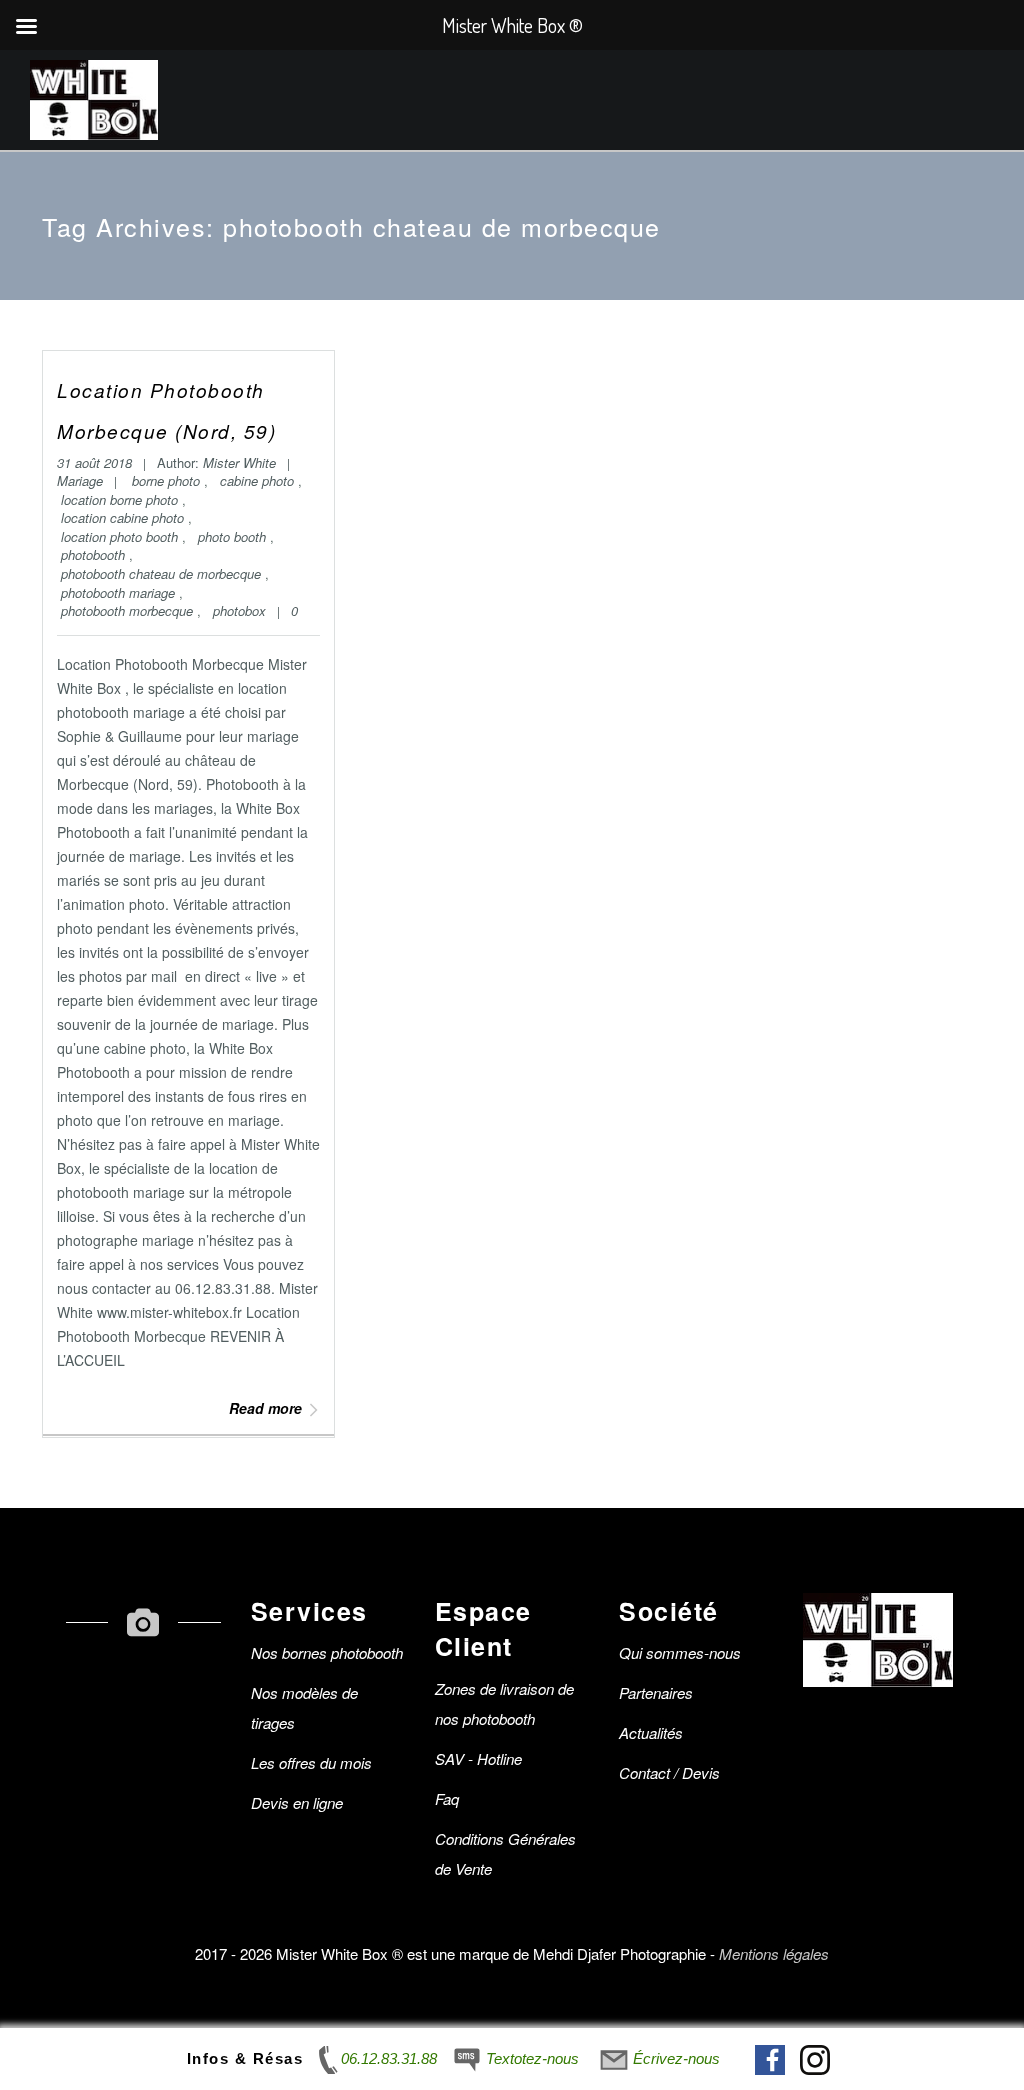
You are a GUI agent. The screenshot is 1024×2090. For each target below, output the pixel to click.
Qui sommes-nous (680, 1652)
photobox (239, 610)
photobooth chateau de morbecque (163, 573)
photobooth (95, 554)
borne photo (168, 480)
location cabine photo (124, 517)
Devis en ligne (297, 1802)
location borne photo (121, 499)
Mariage (80, 480)
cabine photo (259, 480)
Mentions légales (774, 1953)
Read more (265, 1408)
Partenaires (656, 1692)
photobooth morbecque (129, 610)
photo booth (234, 536)
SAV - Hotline (478, 1758)
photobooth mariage (120, 592)
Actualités (651, 1732)
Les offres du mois (311, 1762)
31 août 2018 (96, 462)
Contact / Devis (669, 1772)
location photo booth (121, 536)
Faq (447, 1798)
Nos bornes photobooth (327, 1652)
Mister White (239, 462)
